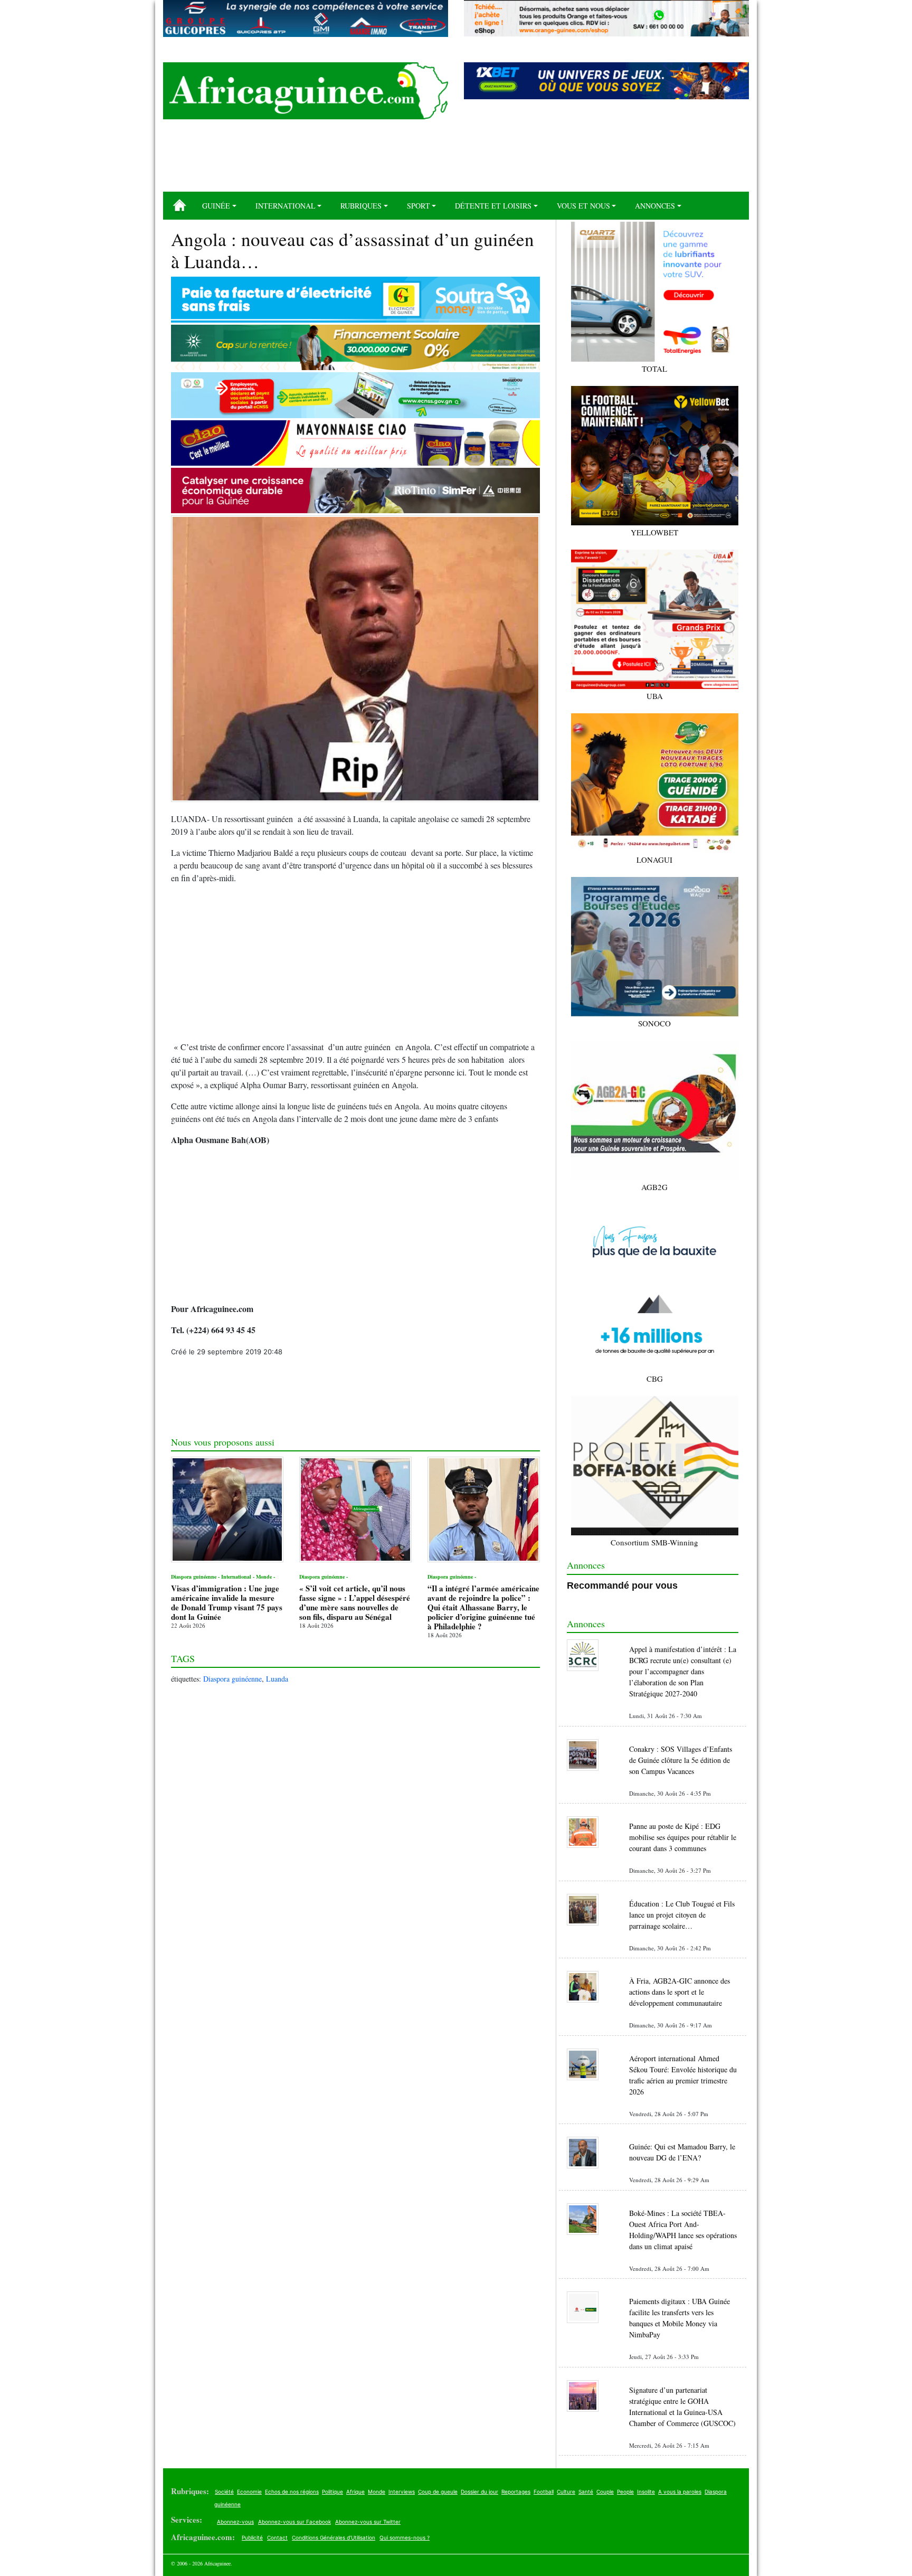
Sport (419, 206)
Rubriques (361, 206)
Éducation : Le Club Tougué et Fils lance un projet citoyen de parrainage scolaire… (682, 1915)
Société (224, 2492)
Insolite (646, 2492)
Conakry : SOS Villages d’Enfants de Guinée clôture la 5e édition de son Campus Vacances (681, 1760)
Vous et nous (583, 206)
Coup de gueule (438, 2492)
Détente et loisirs (493, 206)
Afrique (355, 2492)
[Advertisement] (456, 159)
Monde (377, 2492)
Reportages (516, 2492)
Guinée (216, 206)
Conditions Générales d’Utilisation (334, 2537)
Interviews (402, 2492)
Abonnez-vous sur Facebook (294, 2522)
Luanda (277, 1679)
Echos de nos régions (292, 2492)
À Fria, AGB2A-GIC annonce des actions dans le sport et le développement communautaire (680, 1992)
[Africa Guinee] (306, 91)
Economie (249, 2492)
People (625, 2492)
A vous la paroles (680, 2492)
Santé (586, 2492)
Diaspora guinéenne (232, 1679)
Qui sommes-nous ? (405, 2537)
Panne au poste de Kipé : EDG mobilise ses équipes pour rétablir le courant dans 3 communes (683, 1837)
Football (544, 2492)
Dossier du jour (479, 2492)
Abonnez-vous (235, 2522)
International (286, 206)
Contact (277, 2537)
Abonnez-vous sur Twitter (368, 2522)
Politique (332, 2492)
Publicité (252, 2537)
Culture (566, 2492)
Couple (605, 2492)
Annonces (655, 206)
